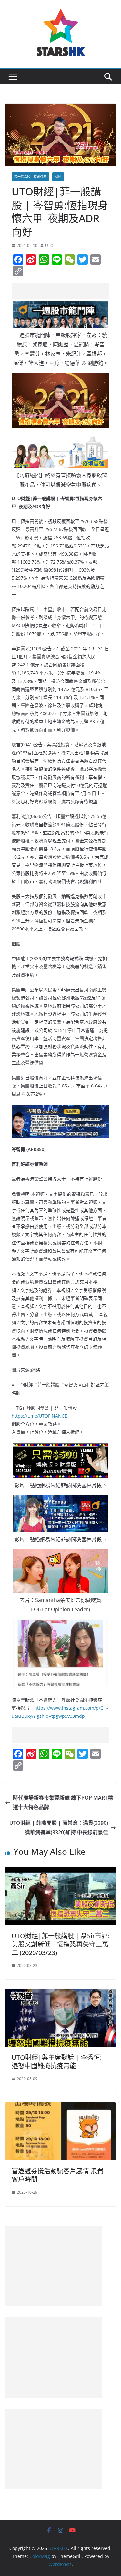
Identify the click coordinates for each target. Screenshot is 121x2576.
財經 (58, 177)
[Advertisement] (66, 291)
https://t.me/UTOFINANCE (39, 1416)
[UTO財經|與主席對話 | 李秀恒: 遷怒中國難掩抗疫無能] (60, 1993)
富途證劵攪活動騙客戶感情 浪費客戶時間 (58, 2175)
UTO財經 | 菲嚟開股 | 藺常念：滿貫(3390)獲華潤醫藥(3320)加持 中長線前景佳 (59, 1828)
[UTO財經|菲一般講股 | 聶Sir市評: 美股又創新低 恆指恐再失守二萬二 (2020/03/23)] (60, 1872)
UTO (49, 246)
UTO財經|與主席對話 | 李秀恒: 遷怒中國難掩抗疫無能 (57, 2062)
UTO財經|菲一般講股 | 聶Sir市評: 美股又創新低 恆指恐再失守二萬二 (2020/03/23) (60, 1944)
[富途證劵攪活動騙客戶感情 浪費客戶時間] (60, 2107)
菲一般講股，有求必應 (30, 177)
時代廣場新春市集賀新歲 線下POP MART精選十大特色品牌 (63, 1802)
